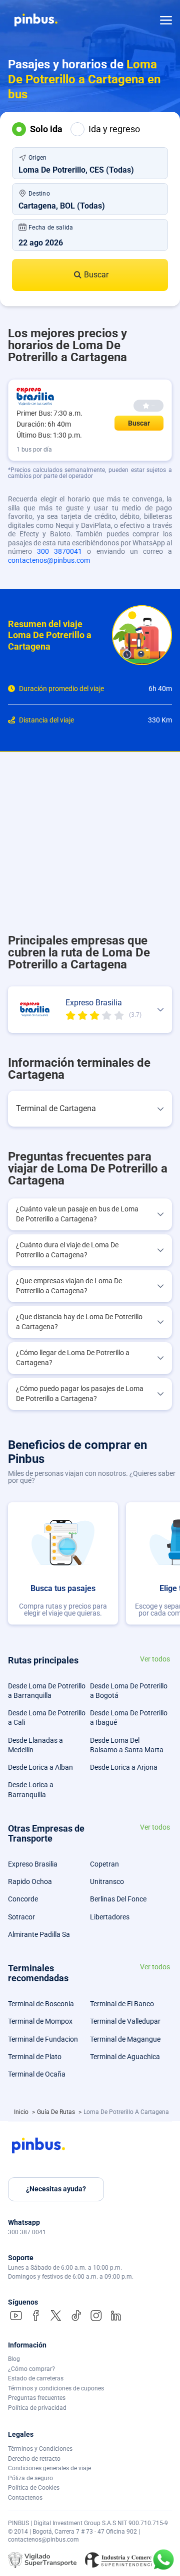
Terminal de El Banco (122, 2004)
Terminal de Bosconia (41, 2004)
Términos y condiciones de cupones (56, 2388)
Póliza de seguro (30, 2478)
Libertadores (110, 1917)
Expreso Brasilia (33, 1864)
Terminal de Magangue (125, 2039)
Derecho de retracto (34, 2459)
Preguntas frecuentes (37, 2398)
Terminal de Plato (35, 2057)
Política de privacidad (37, 2408)
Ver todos (155, 1659)
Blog (14, 2359)
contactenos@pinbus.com (49, 560)
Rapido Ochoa (30, 1881)
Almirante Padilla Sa (39, 1934)
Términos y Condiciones (40, 2449)
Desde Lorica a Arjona (124, 1767)
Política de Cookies (34, 2488)
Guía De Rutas (57, 2112)
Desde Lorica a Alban (40, 1767)
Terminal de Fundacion (43, 2039)
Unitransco (107, 1881)
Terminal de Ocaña (37, 2074)
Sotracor (21, 1917)
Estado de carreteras (36, 2378)
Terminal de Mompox (40, 2021)
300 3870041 (59, 551)
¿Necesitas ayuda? (56, 2189)
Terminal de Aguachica (125, 2057)
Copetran (104, 1864)
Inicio (22, 2112)
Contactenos (25, 2498)
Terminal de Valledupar (125, 2021)
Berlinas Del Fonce (118, 1899)
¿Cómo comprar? (31, 2369)
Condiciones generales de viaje (49, 2468)
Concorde (23, 1899)
